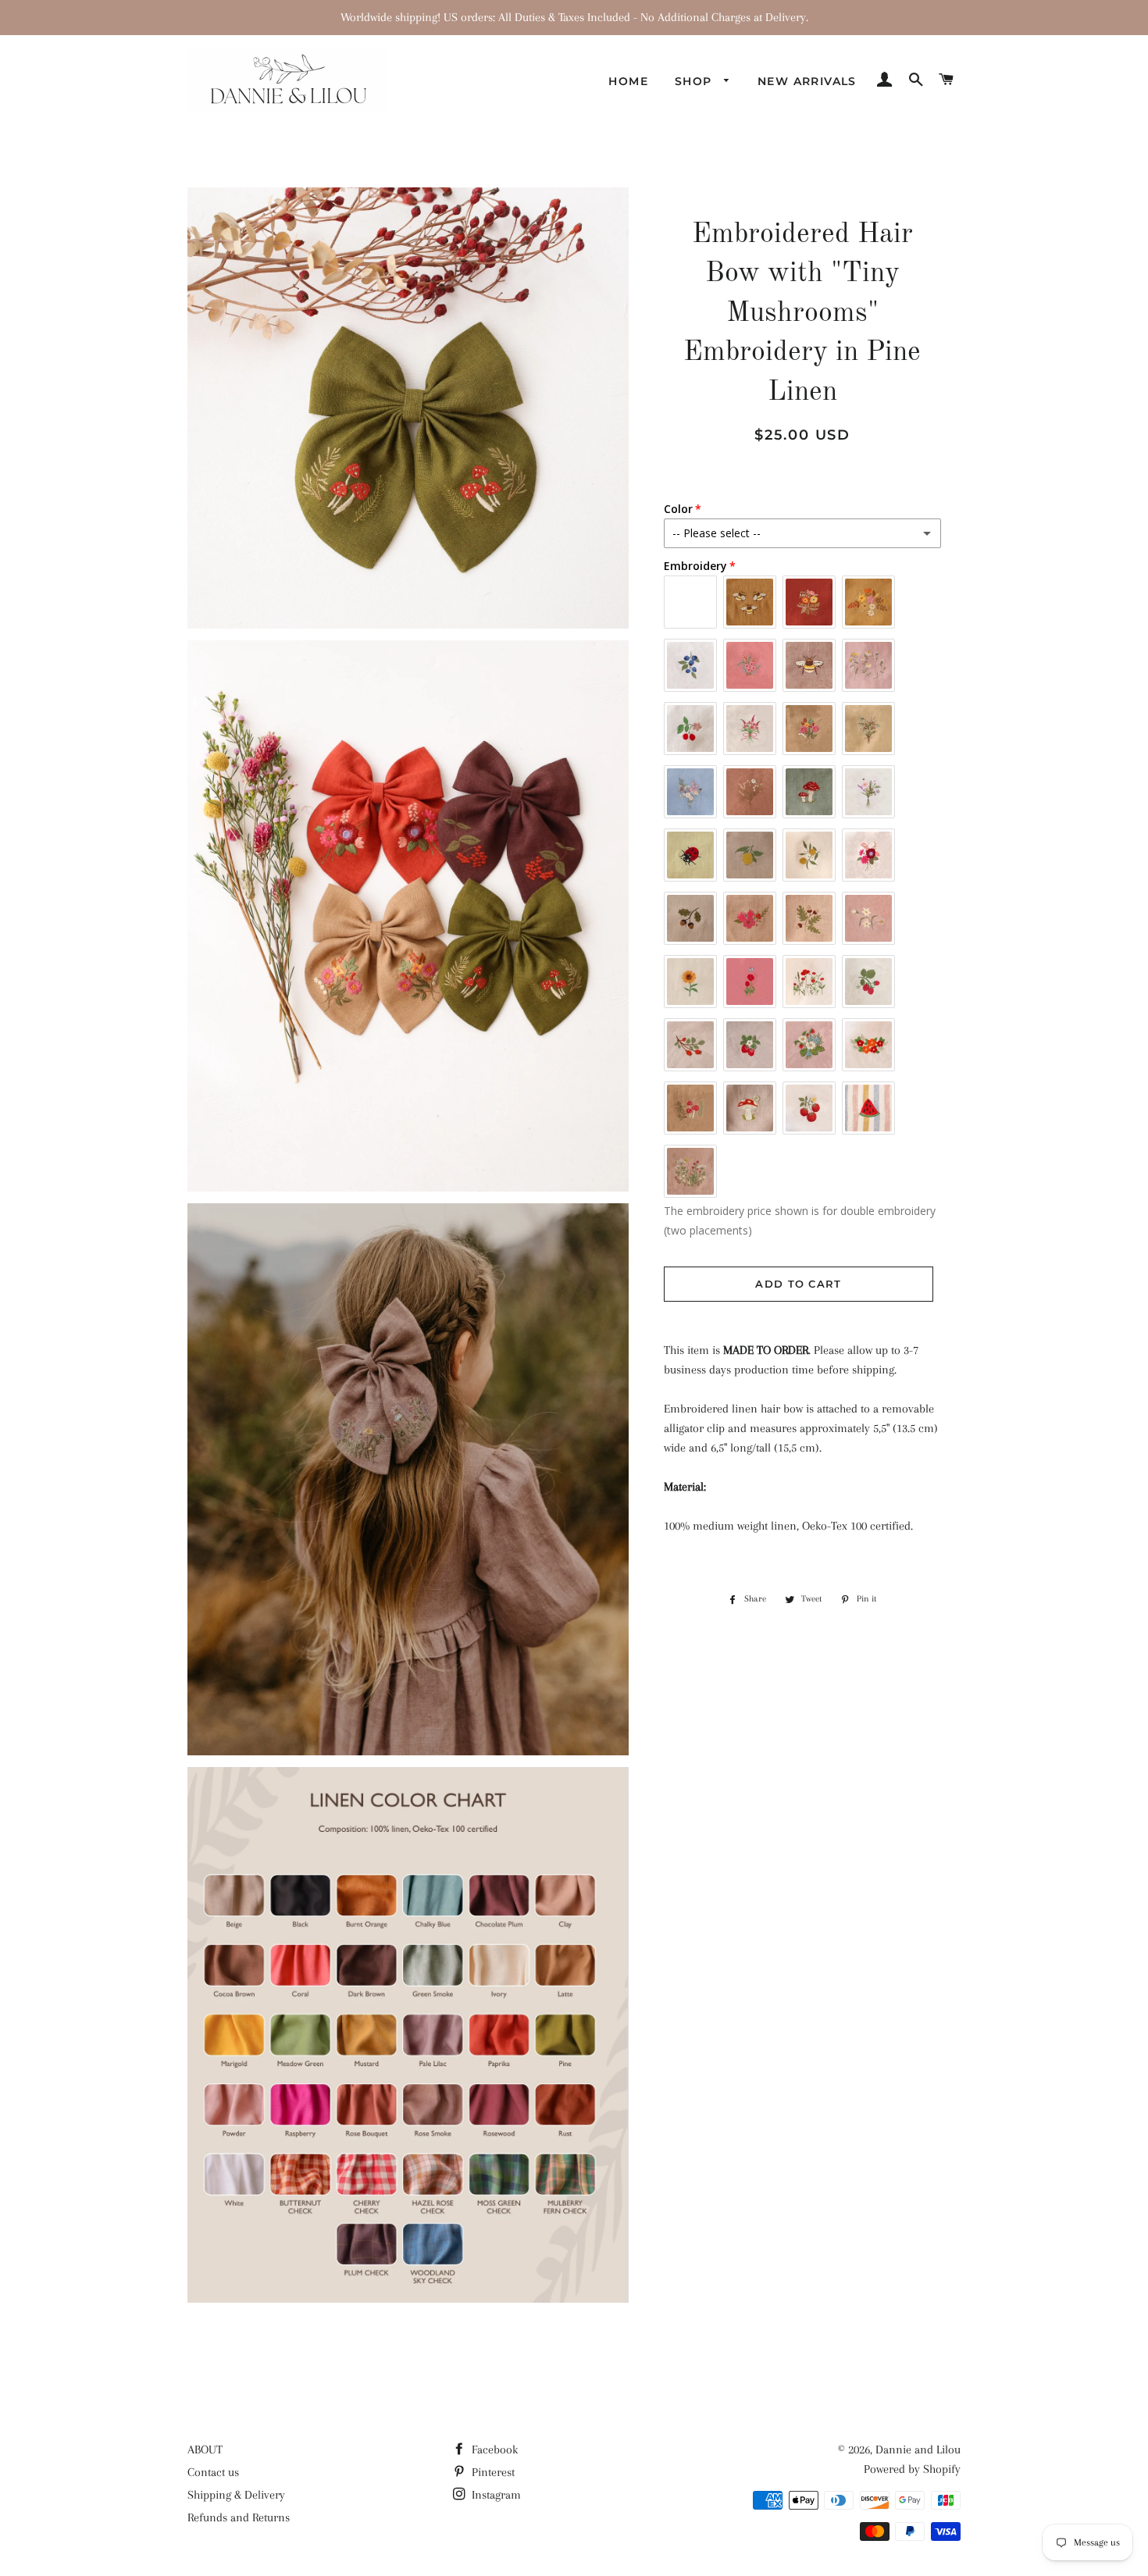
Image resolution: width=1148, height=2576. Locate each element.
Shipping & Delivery (236, 2495)
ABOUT (205, 2450)
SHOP (695, 81)
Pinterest (492, 2472)
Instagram (495, 2495)
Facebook (493, 2450)
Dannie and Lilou (918, 2450)
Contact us (213, 2472)
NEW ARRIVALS (807, 81)
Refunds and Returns (239, 2517)
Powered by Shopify (912, 2469)
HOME (628, 81)
